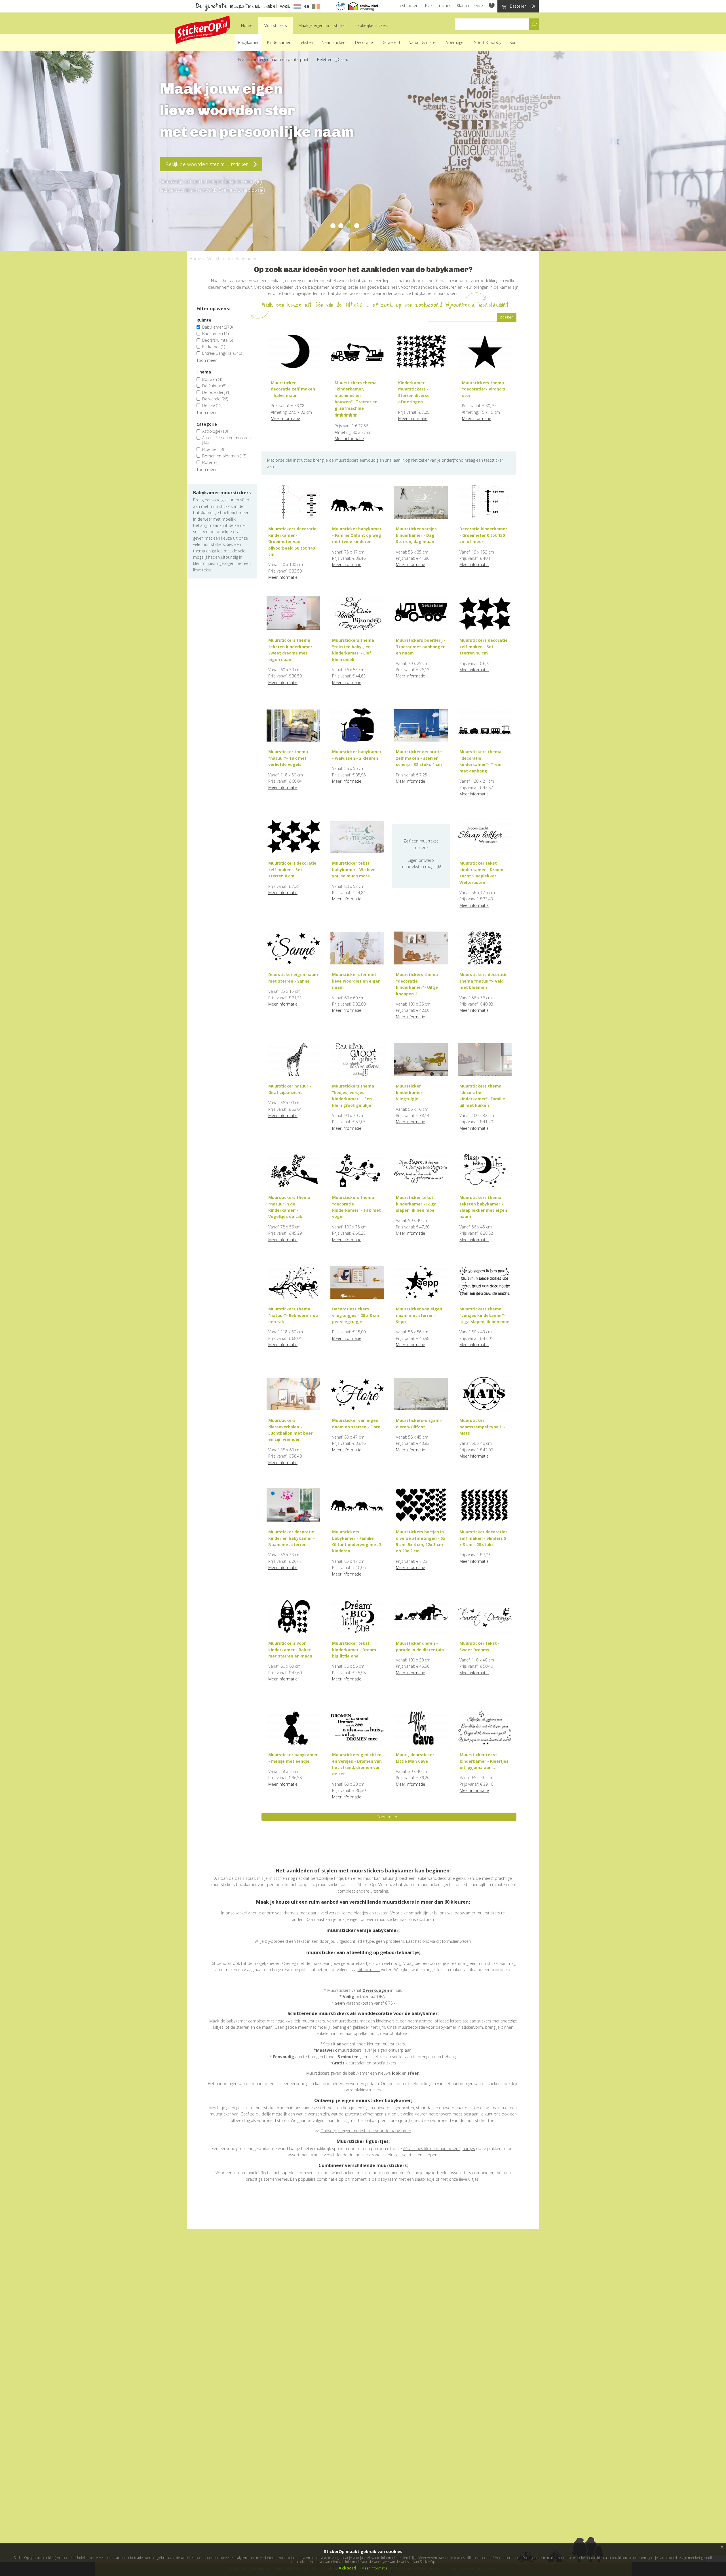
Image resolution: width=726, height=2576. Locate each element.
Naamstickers (334, 42)
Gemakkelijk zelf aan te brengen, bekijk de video (207, 181)
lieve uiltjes (469, 2179)
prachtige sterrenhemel (267, 2179)
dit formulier (447, 1941)
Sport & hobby (488, 42)
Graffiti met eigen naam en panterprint (273, 59)
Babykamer (248, 42)
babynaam (388, 2179)
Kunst (515, 42)
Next (720, 151)
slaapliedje (425, 2179)
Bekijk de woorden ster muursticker (207, 164)
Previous (6, 151)
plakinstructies (368, 2090)
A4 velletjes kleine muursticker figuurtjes (439, 2149)
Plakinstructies (438, 6)
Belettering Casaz (333, 59)
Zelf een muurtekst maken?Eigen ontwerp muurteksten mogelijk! (421, 854)
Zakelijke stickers (373, 25)
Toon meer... (208, 360)
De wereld (391, 42)
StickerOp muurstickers (202, 30)
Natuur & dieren (423, 42)
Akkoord (347, 2568)
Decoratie (364, 42)
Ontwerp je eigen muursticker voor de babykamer (366, 2131)
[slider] (346, 415)
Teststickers (409, 6)
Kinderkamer (279, 42)
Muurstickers (275, 25)
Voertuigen (456, 42)
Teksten (306, 42)
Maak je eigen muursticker (322, 25)
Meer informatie (285, 418)
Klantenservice (470, 6)
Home (247, 25)
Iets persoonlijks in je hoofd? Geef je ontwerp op (209, 190)
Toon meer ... (389, 1817)
